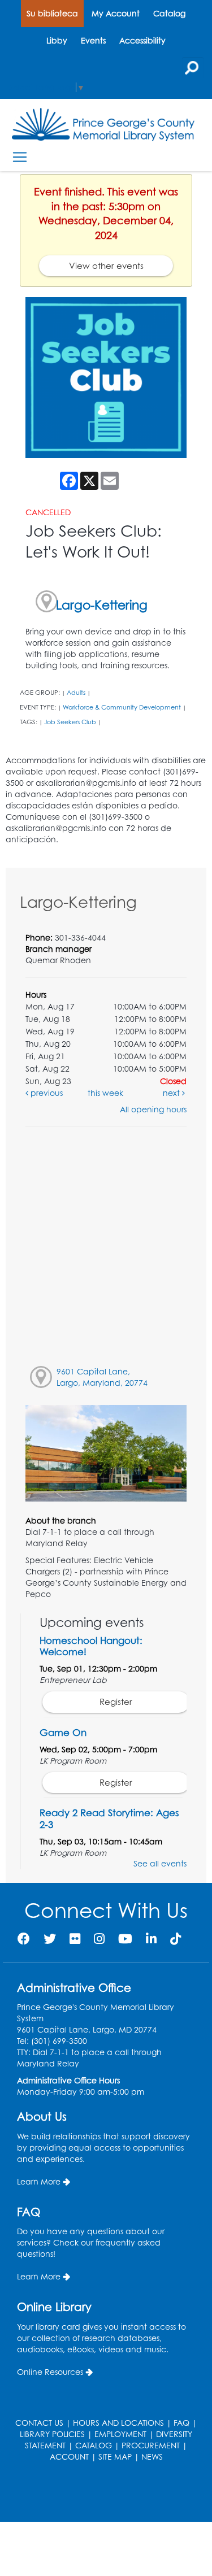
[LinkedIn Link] (151, 1938)
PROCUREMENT (151, 2445)
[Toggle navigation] (20, 157)
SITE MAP (115, 2457)
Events (93, 40)
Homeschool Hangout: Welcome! (91, 1646)
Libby (57, 40)
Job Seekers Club (70, 722)
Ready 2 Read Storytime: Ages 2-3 (109, 1818)
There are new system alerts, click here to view (101, 2493)
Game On (63, 1732)
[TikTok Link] (176, 1938)
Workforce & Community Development (122, 707)
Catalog (169, 13)
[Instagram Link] (99, 1938)
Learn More (39, 2181)
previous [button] (46, 1093)
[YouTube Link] (125, 1938)
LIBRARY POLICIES (52, 2434)
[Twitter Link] (50, 1938)
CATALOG (94, 2445)
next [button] (172, 1093)
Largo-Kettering (102, 605)
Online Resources (50, 2372)
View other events (106, 266)
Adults (76, 693)
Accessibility (142, 40)
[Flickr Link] (75, 1938)
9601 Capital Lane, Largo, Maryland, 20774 (102, 1377)
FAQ (181, 2423)
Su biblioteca (52, 13)
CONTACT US (39, 2423)
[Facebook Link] (24, 1938)
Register (116, 1702)
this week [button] (105, 1093)
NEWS (152, 2457)
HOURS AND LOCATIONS (118, 2423)
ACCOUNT (69, 2457)
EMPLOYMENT (120, 2434)
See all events (160, 1863)
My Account (116, 13)
